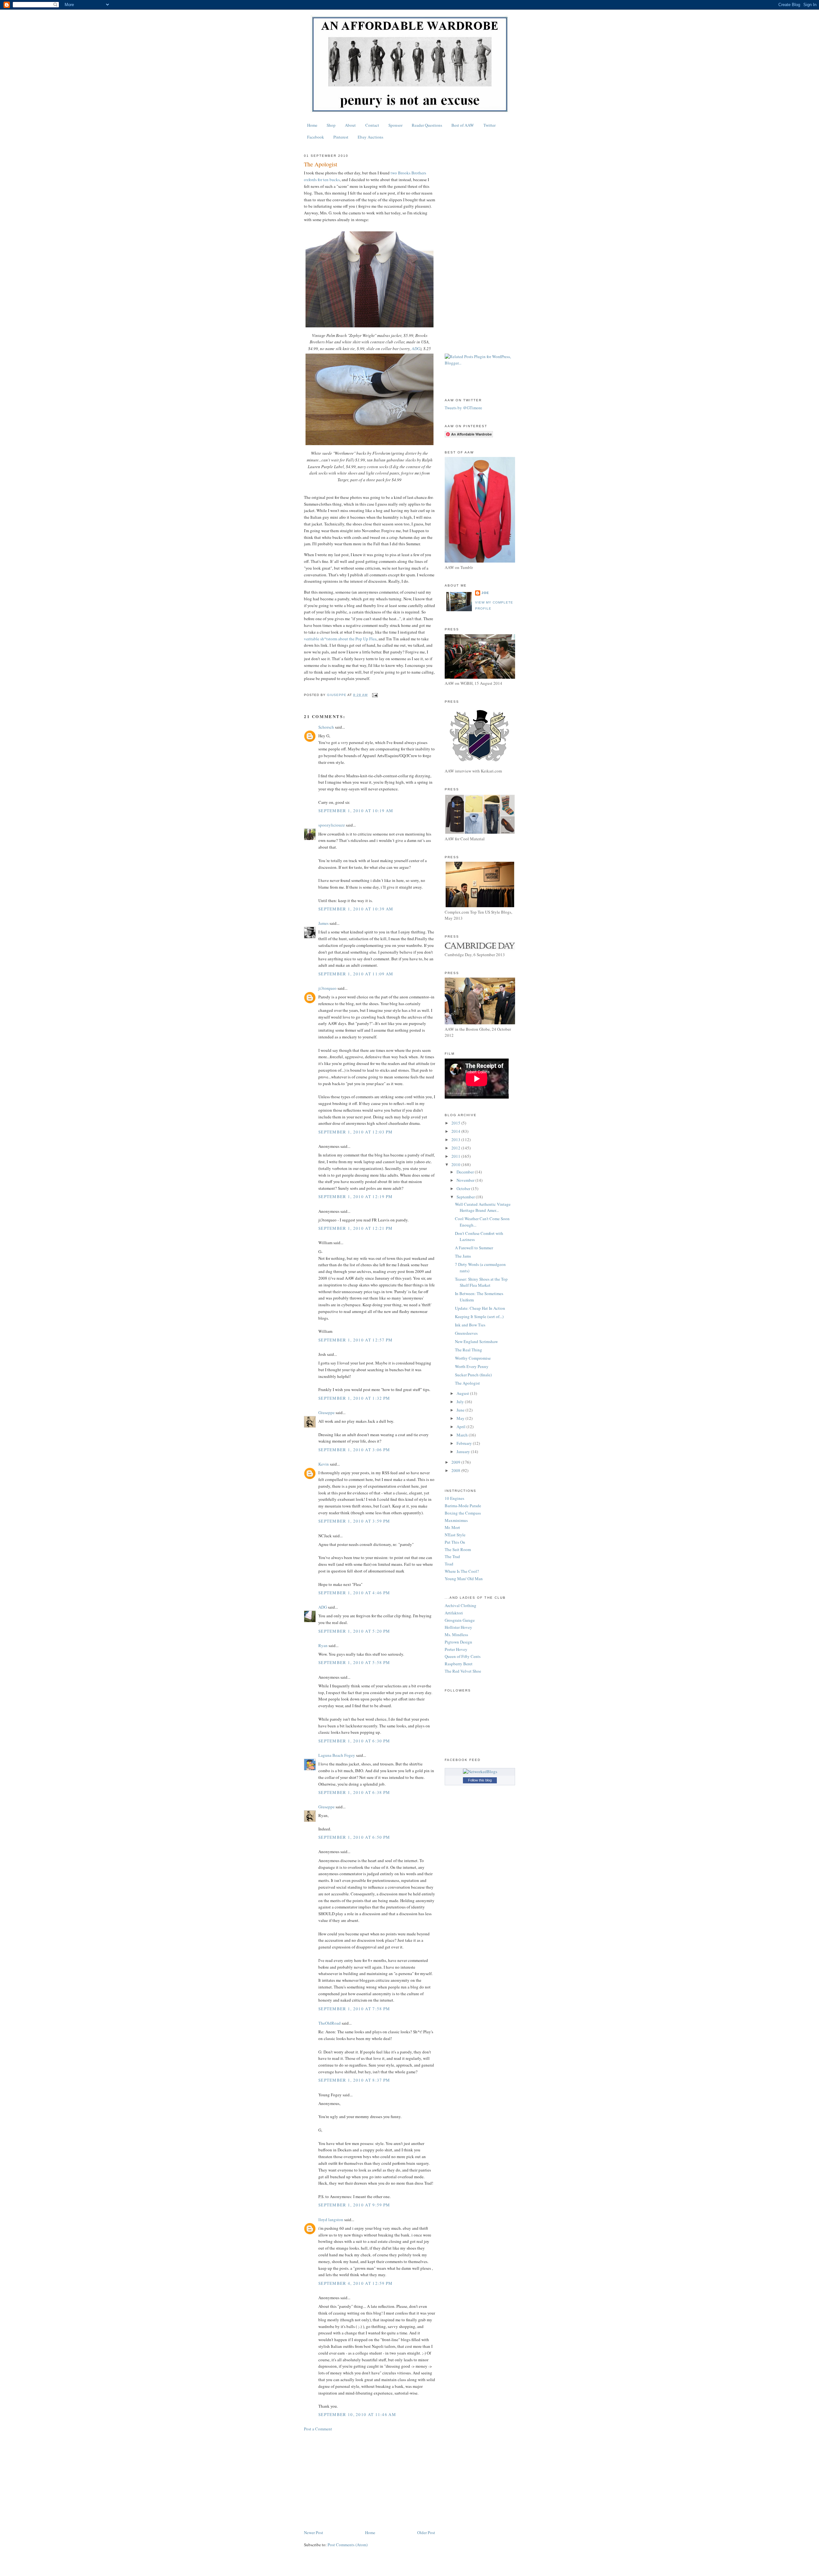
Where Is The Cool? (462, 1571)
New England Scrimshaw (476, 1341)
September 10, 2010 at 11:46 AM (357, 2414)
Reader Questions (427, 125)
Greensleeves (466, 1333)
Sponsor (395, 125)
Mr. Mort (452, 1527)
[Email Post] (374, 695)
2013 (456, 1140)
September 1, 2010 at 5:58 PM (354, 1662)
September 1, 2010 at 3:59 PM (354, 1521)
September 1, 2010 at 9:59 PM (354, 2205)
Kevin (324, 1464)
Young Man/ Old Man (464, 1579)
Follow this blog (480, 1780)
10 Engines (454, 1498)
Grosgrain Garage (460, 1620)
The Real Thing (469, 1350)
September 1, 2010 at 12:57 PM (356, 1340)
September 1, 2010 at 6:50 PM (354, 1837)
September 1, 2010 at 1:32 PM (354, 1398)
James (323, 923)
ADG (416, 348)
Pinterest (341, 137)
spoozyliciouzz (332, 825)
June (461, 1410)
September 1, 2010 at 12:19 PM (356, 1196)
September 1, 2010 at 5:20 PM (354, 1631)
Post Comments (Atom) (348, 2545)
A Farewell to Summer (474, 1248)
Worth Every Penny (472, 1366)
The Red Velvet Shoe (463, 1671)
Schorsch (326, 727)
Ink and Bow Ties (470, 1325)
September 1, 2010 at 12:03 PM (356, 1132)
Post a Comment (318, 2429)
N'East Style (455, 1535)
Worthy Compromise (473, 1358)
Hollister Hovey (458, 1627)
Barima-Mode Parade (463, 1506)
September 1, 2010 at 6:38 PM (354, 1792)
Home (312, 125)
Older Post (426, 2532)
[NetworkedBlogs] (480, 1772)
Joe (485, 593)
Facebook (316, 137)
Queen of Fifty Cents (463, 1656)
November (466, 1180)
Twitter (489, 125)
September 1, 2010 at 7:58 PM (354, 2009)
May (461, 1418)
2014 (456, 1131)
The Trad (452, 1556)
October (464, 1188)
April (461, 1427)
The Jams (463, 1256)
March (463, 1435)
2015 (456, 1123)
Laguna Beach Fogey (337, 1755)
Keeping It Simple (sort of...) (479, 1316)
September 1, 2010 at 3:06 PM (354, 1450)
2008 (456, 1470)
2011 (456, 1156)
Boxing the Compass (463, 1513)
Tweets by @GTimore (463, 408)
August (463, 1393)
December (466, 1172)
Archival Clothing (461, 1605)
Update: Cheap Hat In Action (480, 1308)
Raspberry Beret (459, 1664)
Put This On (455, 1542)
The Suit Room (458, 1549)
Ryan (323, 1645)
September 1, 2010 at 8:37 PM (354, 2080)
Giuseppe (326, 1412)
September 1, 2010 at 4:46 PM (354, 1593)
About (350, 125)
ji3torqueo (327, 988)
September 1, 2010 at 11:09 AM (356, 974)
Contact (372, 125)
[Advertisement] (370, 2481)
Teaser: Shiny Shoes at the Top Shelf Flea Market (481, 1282)
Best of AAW (463, 125)
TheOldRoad (330, 2023)
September (466, 1197)
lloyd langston (331, 2220)
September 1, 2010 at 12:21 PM (356, 1228)
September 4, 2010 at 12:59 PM (356, 2283)
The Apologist (467, 1383)
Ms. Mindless (456, 1635)
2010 (456, 1164)
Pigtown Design (458, 1642)
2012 (456, 1148)
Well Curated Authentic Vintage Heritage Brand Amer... (483, 1207)
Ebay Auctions (370, 137)
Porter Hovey (456, 1649)
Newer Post (314, 2532)
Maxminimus (456, 1520)
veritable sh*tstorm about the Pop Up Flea (340, 639)
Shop (331, 125)
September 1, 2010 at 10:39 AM (356, 909)
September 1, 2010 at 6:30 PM (354, 1741)
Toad (449, 1564)
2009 (456, 1462)
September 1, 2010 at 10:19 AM (356, 811)
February (465, 1443)
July (461, 1402)
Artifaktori (454, 1613)
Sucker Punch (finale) (473, 1375)
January (464, 1452)
